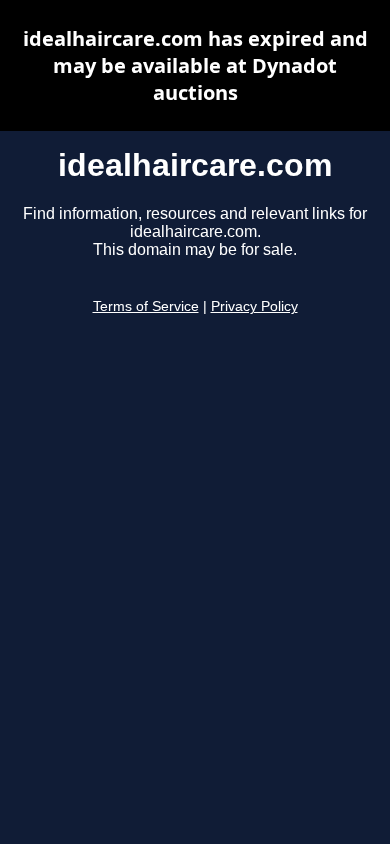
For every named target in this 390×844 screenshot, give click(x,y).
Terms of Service (146, 306)
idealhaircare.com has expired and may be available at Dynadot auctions (195, 65)
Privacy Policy (254, 306)
